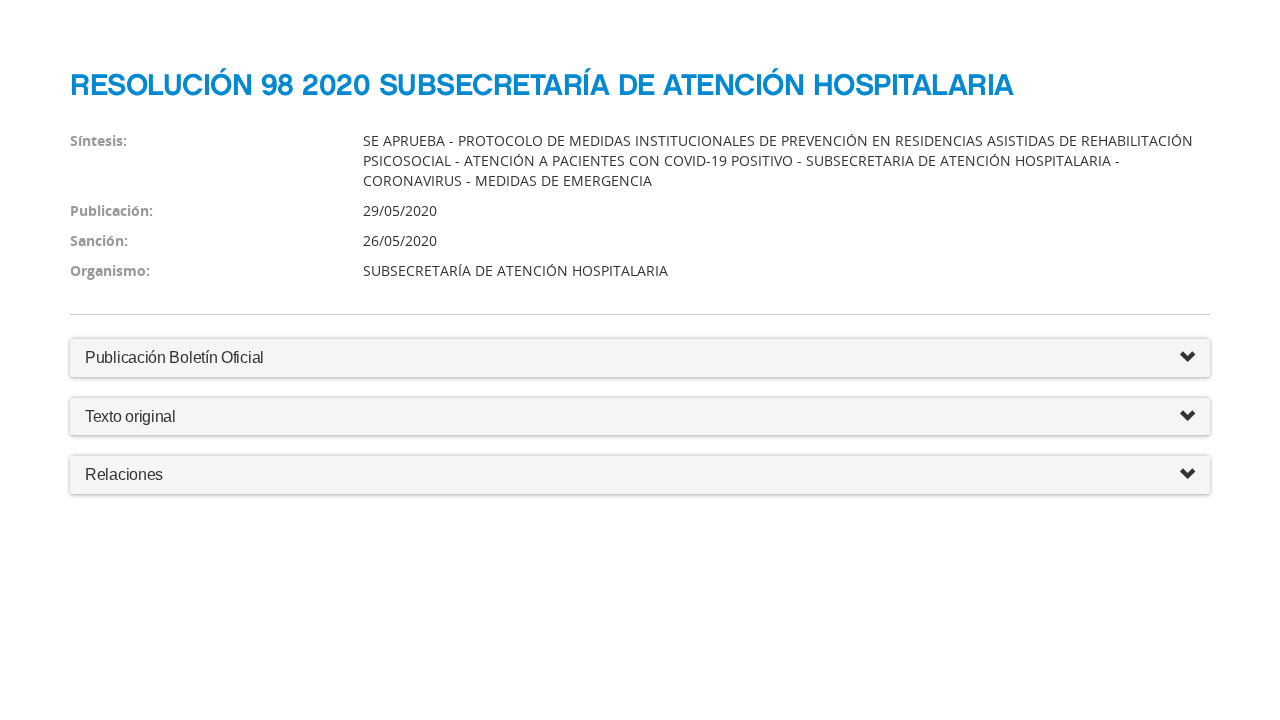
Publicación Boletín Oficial (174, 357)
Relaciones (124, 474)
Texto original (130, 416)
